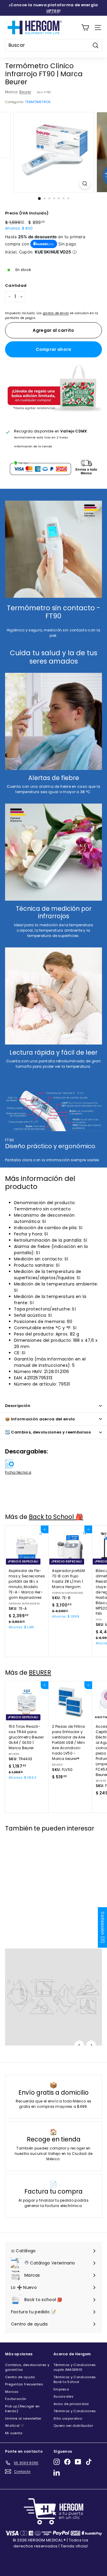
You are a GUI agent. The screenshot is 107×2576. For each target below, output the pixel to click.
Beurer (25, 92)
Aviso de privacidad (71, 2404)
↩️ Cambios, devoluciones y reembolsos (48, 1432)
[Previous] (79, 2045)
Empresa (61, 2389)
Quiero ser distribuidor (73, 2426)
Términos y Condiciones (75, 2411)
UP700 (53, 11)
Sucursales (63, 2396)
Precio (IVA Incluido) (27, 213)
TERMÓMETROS (38, 102)
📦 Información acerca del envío (40, 1419)
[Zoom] (85, 184)
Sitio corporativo (68, 2418)
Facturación (16, 2399)
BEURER (40, 1673)
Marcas (12, 2392)
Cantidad (16, 285)
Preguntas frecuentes (24, 2384)
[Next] (91, 2045)
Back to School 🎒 (56, 1517)
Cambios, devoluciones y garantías (27, 2367)
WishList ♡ (14, 2426)
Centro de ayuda (20, 2377)
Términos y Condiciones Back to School (75, 2380)
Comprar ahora (53, 349)
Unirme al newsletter (23, 2418)
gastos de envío (56, 313)
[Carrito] (85, 28)
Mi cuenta (14, 2433)
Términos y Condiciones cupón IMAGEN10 (75, 2367)
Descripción (18, 1406)
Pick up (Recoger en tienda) (22, 2409)
